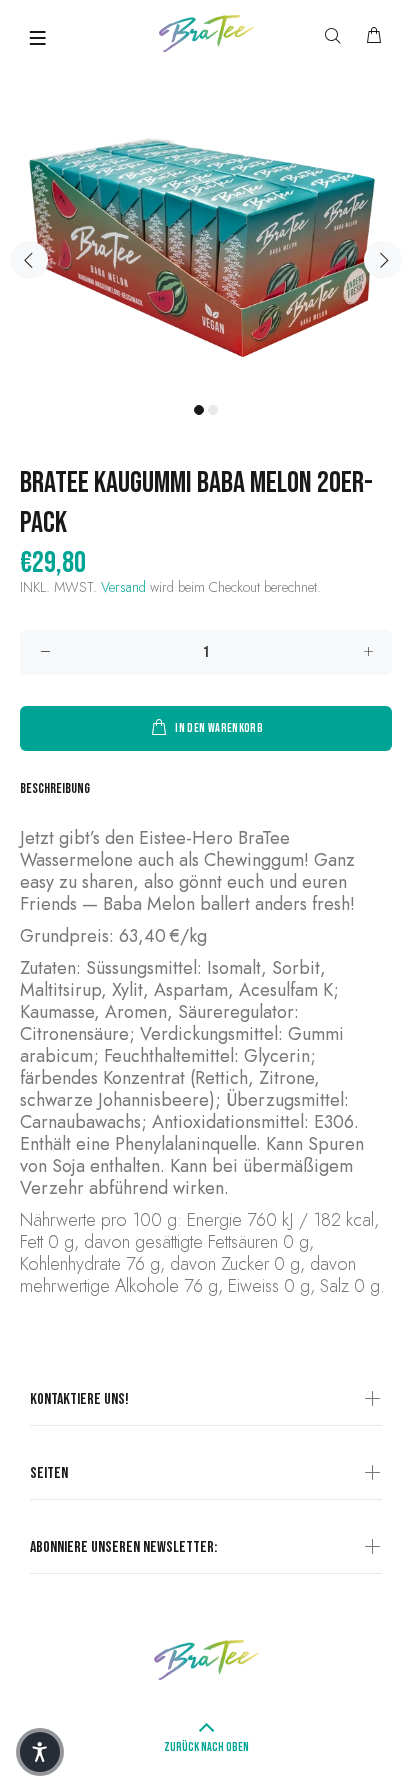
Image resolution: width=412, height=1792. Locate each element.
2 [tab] (213, 410)
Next (383, 260)
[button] (40, 1752)
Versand (123, 587)
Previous (29, 260)
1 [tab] (199, 410)
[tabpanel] (206, 248)
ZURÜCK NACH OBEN (206, 1747)
